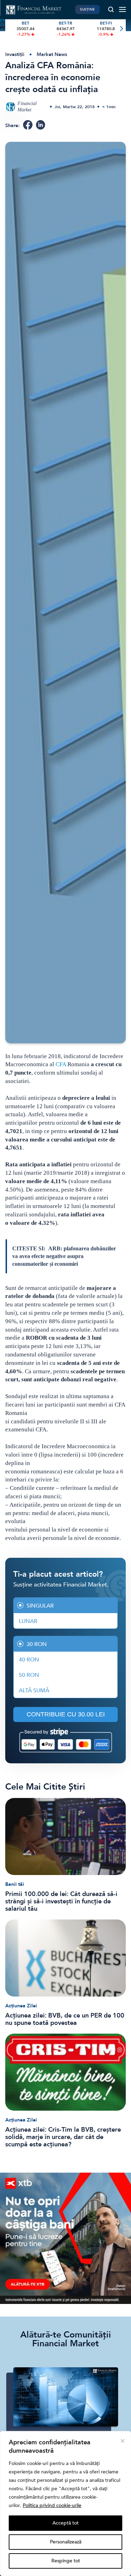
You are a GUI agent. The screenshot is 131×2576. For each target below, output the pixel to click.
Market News (52, 54)
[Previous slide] (10, 29)
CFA (61, 1064)
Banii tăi (15, 1884)
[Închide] (123, 2441)
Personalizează (66, 2542)
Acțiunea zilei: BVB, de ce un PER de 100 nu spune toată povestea (65, 2019)
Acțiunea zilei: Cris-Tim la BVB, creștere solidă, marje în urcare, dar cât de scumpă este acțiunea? (63, 2137)
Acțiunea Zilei (21, 2006)
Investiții (15, 54)
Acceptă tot (65, 2523)
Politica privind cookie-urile (52, 2505)
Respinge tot (66, 2561)
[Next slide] (121, 29)
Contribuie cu (66, 1714)
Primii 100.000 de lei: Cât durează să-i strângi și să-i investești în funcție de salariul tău (61, 1901)
